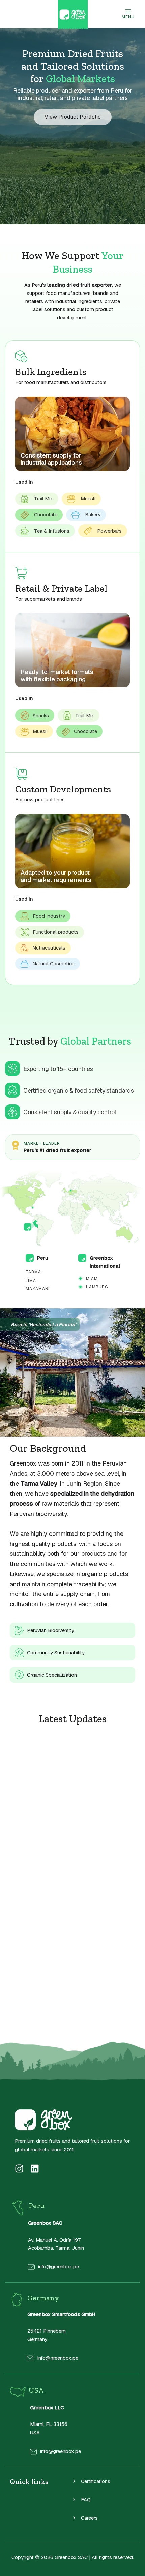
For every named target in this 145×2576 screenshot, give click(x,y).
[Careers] (85, 2518)
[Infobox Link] (75, 2267)
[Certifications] (91, 2481)
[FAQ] (81, 2500)
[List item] (19, 2169)
